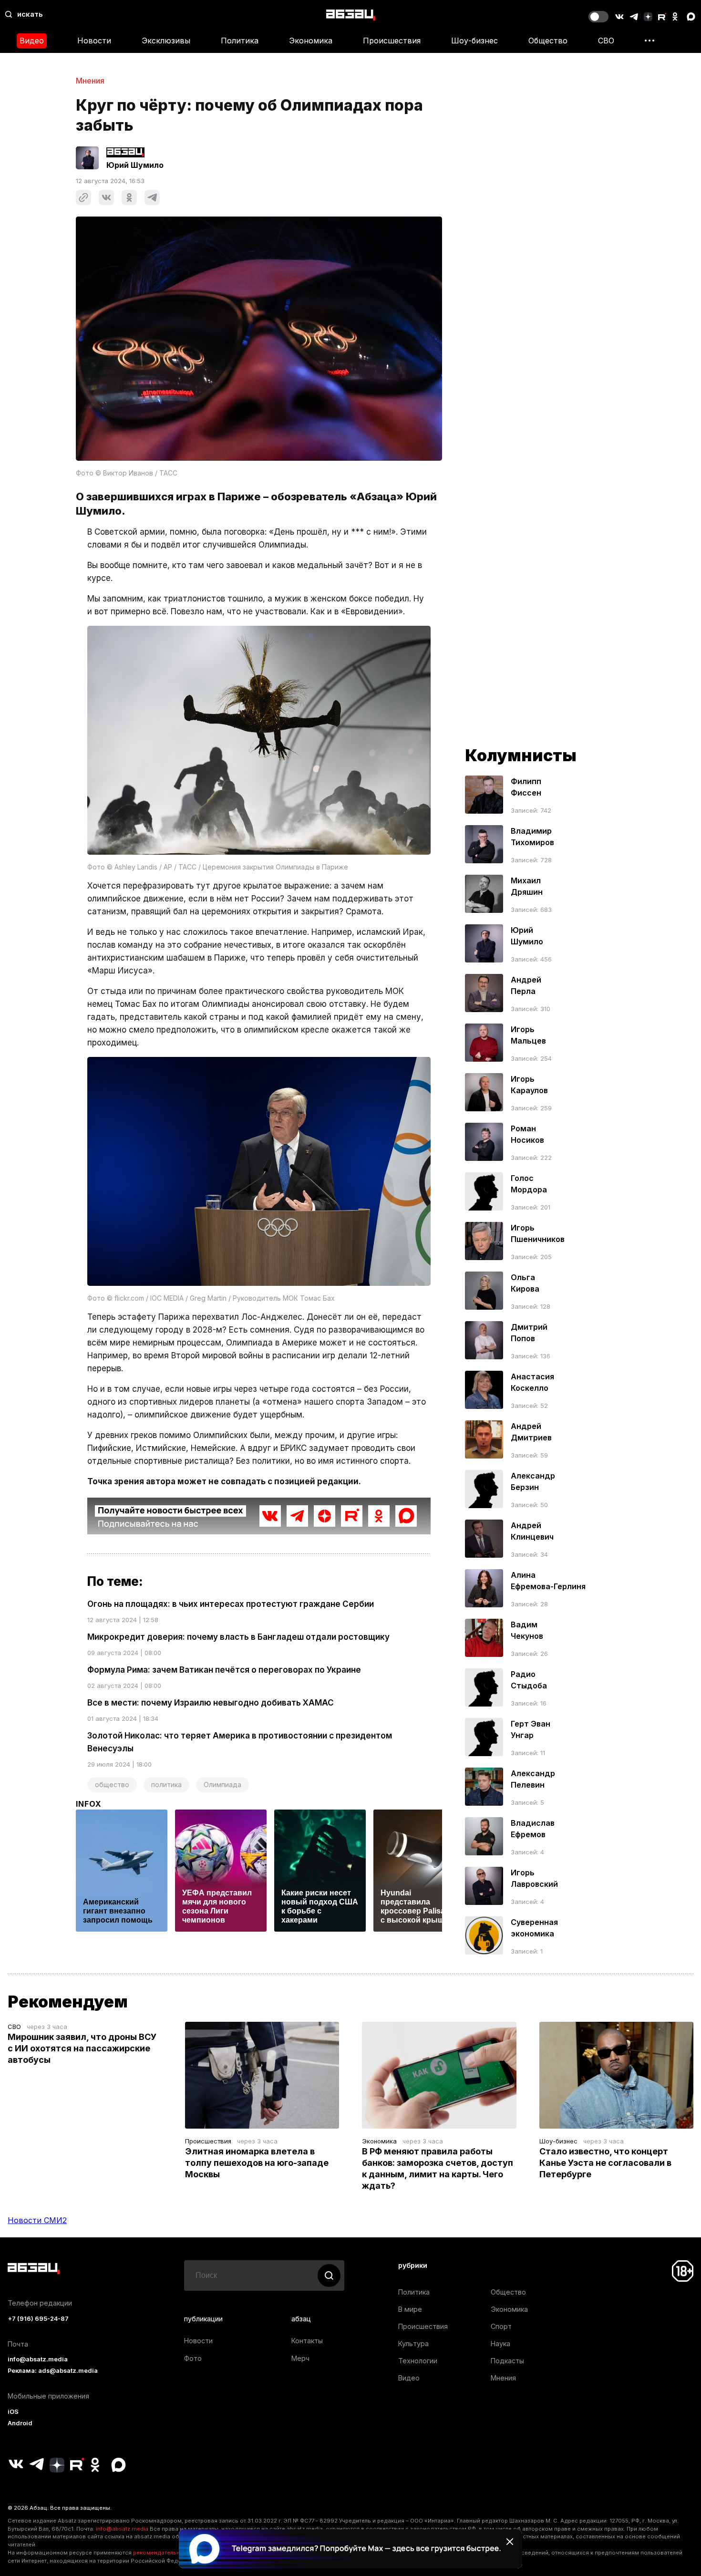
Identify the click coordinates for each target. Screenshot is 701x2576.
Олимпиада (222, 1785)
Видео (32, 41)
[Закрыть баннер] (510, 2542)
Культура (413, 2343)
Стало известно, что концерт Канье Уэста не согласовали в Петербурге (605, 2163)
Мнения (90, 81)
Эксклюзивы (166, 41)
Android (20, 2423)
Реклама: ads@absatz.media (53, 2371)
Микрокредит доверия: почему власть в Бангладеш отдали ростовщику (238, 1637)
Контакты (307, 2341)
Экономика (311, 41)
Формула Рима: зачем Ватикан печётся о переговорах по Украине (224, 1670)
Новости (94, 41)
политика (166, 1785)
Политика (240, 41)
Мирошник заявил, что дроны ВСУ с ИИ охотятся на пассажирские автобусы (82, 2048)
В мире (410, 2309)
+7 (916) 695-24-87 (38, 2319)
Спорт (501, 2326)
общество (112, 1785)
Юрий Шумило (135, 165)
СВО (606, 41)
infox (89, 1804)
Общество (548, 41)
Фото (193, 2358)
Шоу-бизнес (474, 41)
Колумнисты (521, 755)
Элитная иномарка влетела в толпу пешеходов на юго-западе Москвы (257, 2163)
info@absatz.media (38, 2359)
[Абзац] (351, 15)
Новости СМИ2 (37, 2220)
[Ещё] (649, 41)
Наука (500, 2343)
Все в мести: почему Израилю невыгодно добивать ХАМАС (211, 1703)
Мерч (300, 2358)
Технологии (418, 2361)
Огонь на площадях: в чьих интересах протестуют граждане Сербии (231, 1604)
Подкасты (507, 2361)
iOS (13, 2412)
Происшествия (392, 41)
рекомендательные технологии (177, 2553)
